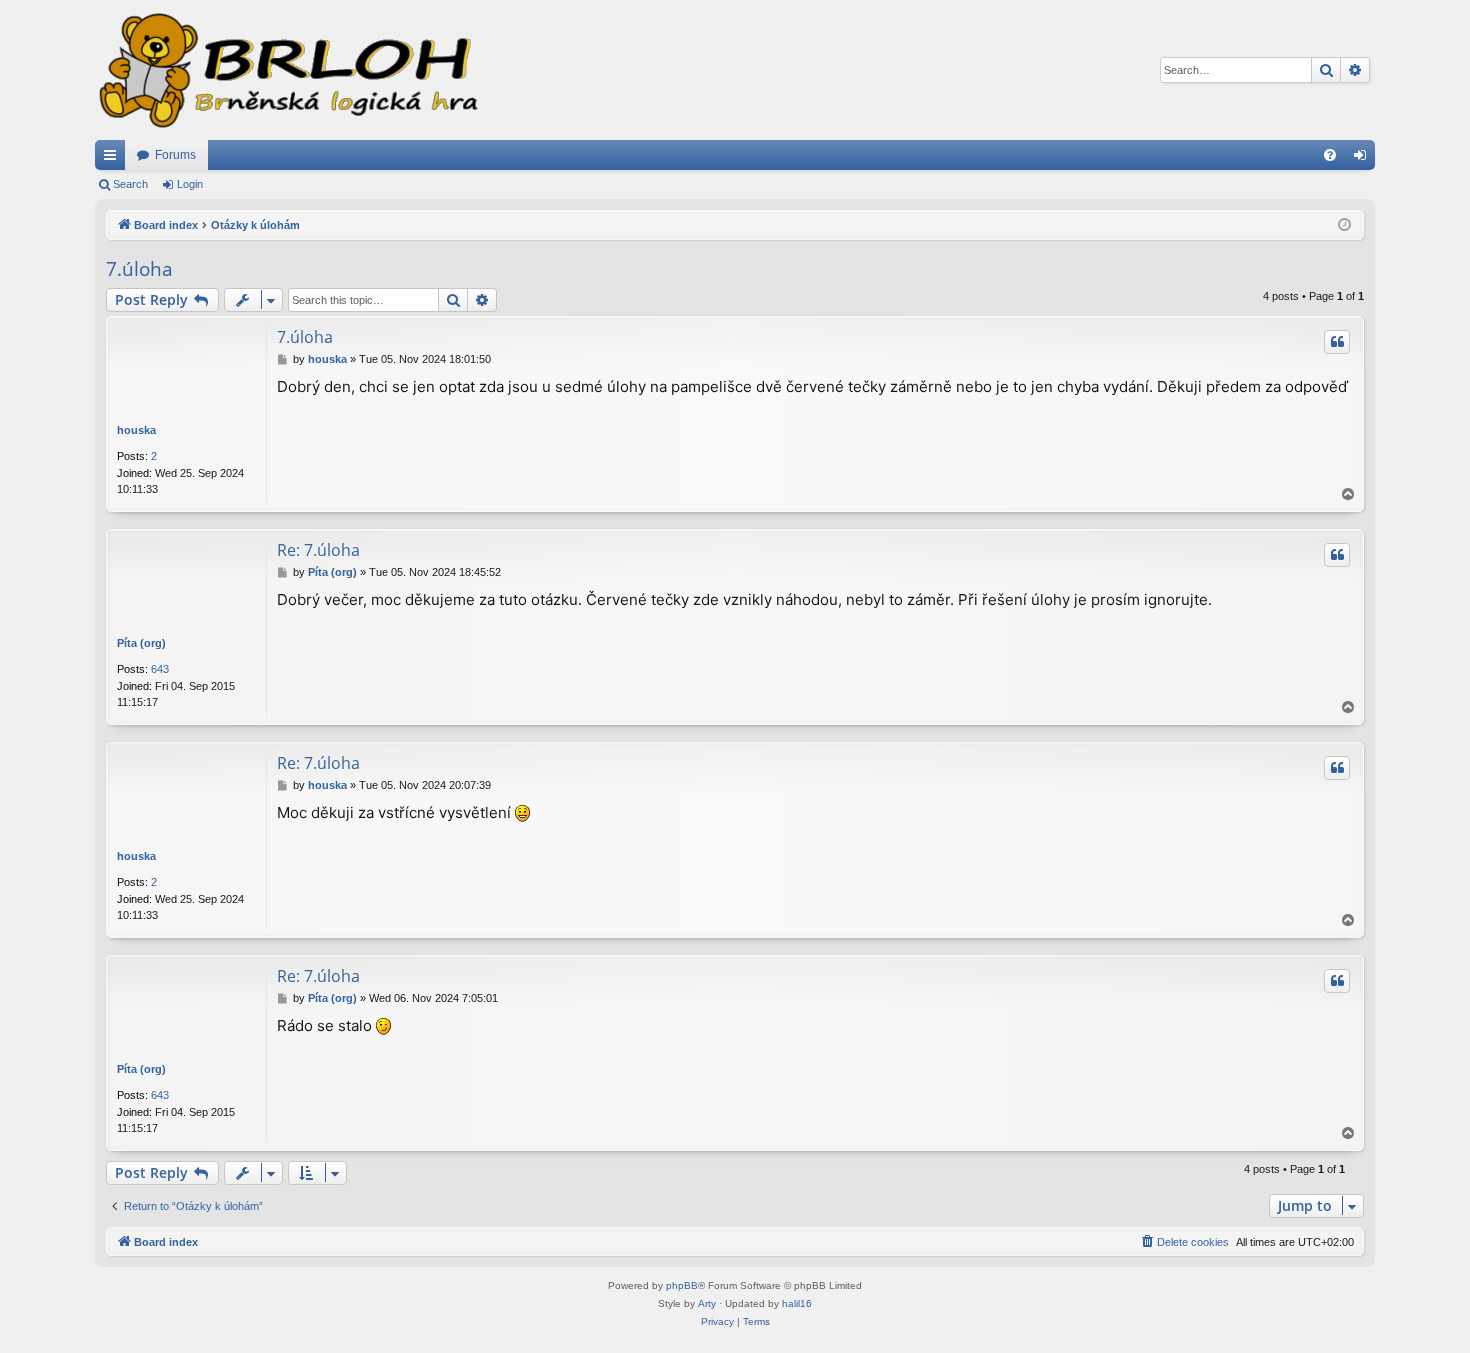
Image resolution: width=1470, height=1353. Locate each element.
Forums (175, 155)
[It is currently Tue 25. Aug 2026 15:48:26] (1344, 225)
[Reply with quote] (1337, 342)
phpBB (682, 1285)
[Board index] (287, 70)
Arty (707, 1303)
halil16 (797, 1303)
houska (136, 430)
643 (160, 669)
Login (190, 184)
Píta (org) (141, 643)
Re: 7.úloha (318, 550)
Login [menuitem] (1364, 159)
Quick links (114, 159)
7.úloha (139, 269)
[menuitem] (1330, 155)
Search (130, 184)
